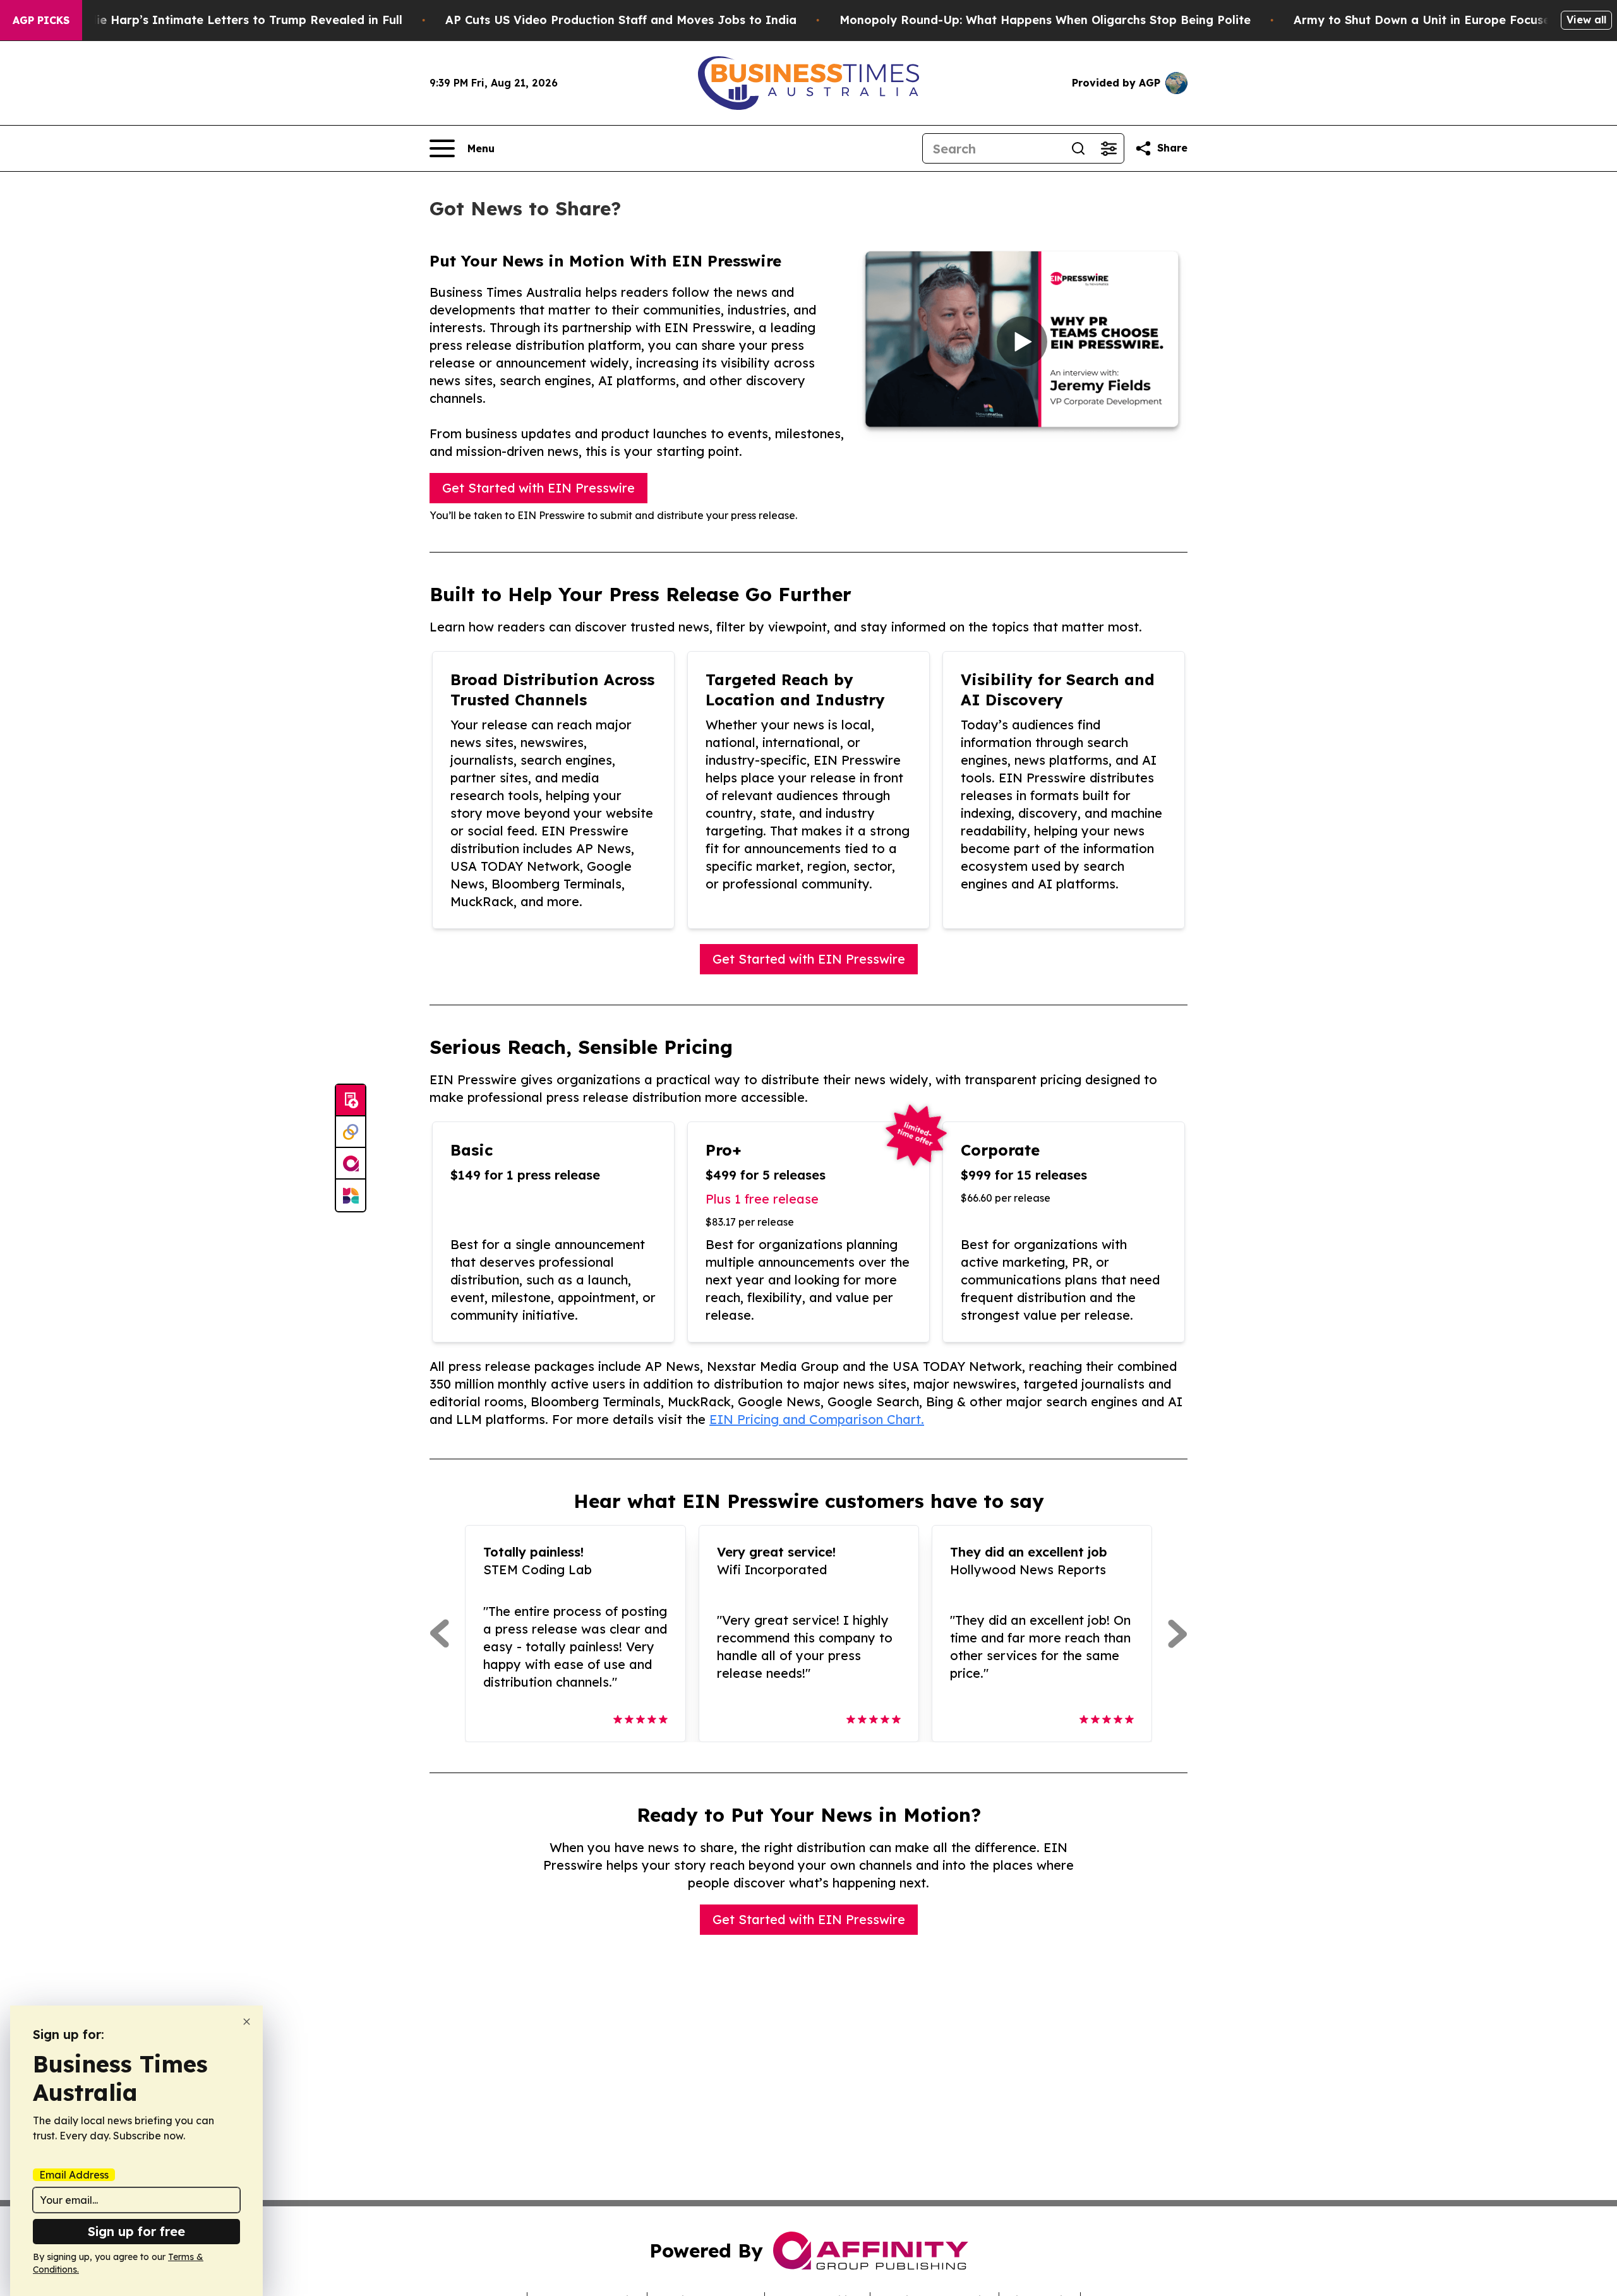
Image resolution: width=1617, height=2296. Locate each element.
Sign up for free (136, 2231)
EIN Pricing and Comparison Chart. (817, 1419)
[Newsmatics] (351, 1195)
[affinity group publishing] (351, 1164)
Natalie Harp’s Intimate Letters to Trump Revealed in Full (233, 20)
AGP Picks (41, 20)
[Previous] (439, 1634)
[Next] (1178, 1634)
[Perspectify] (351, 1132)
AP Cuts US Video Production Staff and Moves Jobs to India (621, 20)
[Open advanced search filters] (1109, 148)
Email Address (74, 2175)
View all (1586, 20)
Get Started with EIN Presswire (538, 488)
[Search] (1078, 148)
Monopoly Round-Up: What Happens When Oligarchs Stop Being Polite (1045, 20)
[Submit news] (351, 1101)
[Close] (247, 2022)
